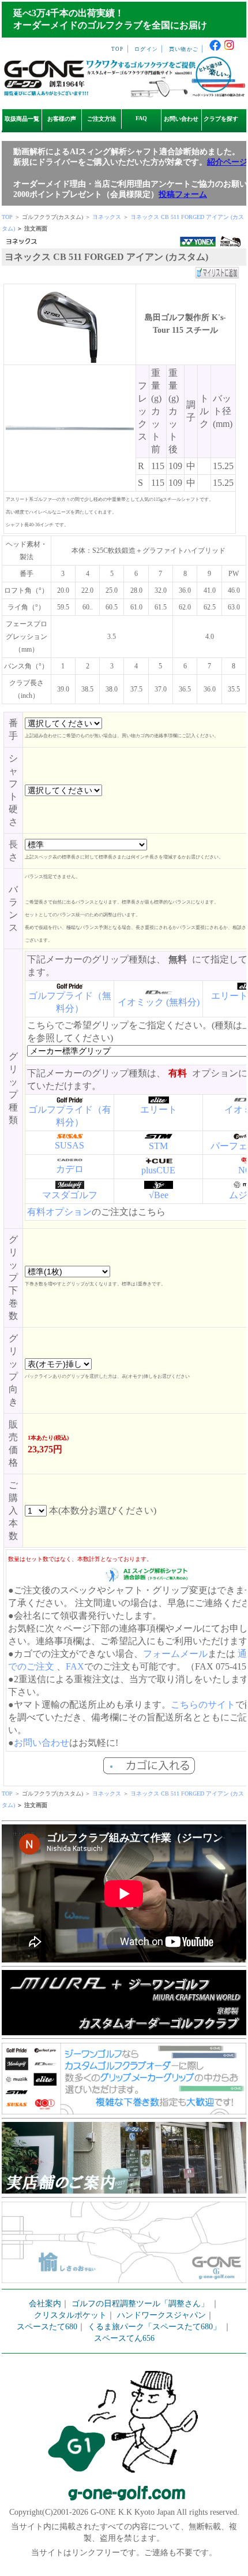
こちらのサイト (203, 1705)
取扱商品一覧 (22, 119)
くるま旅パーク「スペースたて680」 (155, 2327)
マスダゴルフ (70, 1195)
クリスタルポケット (70, 2315)
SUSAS (69, 1145)
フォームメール (175, 1654)
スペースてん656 (124, 2338)
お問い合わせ (181, 119)
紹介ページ (227, 162)
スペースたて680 (47, 2327)
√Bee (159, 1195)
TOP (118, 49)
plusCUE (158, 1170)
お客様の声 (62, 119)
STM (158, 1146)
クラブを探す (221, 119)
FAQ (141, 118)
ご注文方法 (102, 119)
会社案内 (45, 2304)
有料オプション (59, 1212)
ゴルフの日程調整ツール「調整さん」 (140, 2304)
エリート (159, 1109)
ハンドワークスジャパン (161, 2315)
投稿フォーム (183, 194)
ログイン (146, 49)
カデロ (70, 1169)
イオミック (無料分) (159, 1002)
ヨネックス (107, 217)
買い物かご (184, 49)
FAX (75, 1666)
